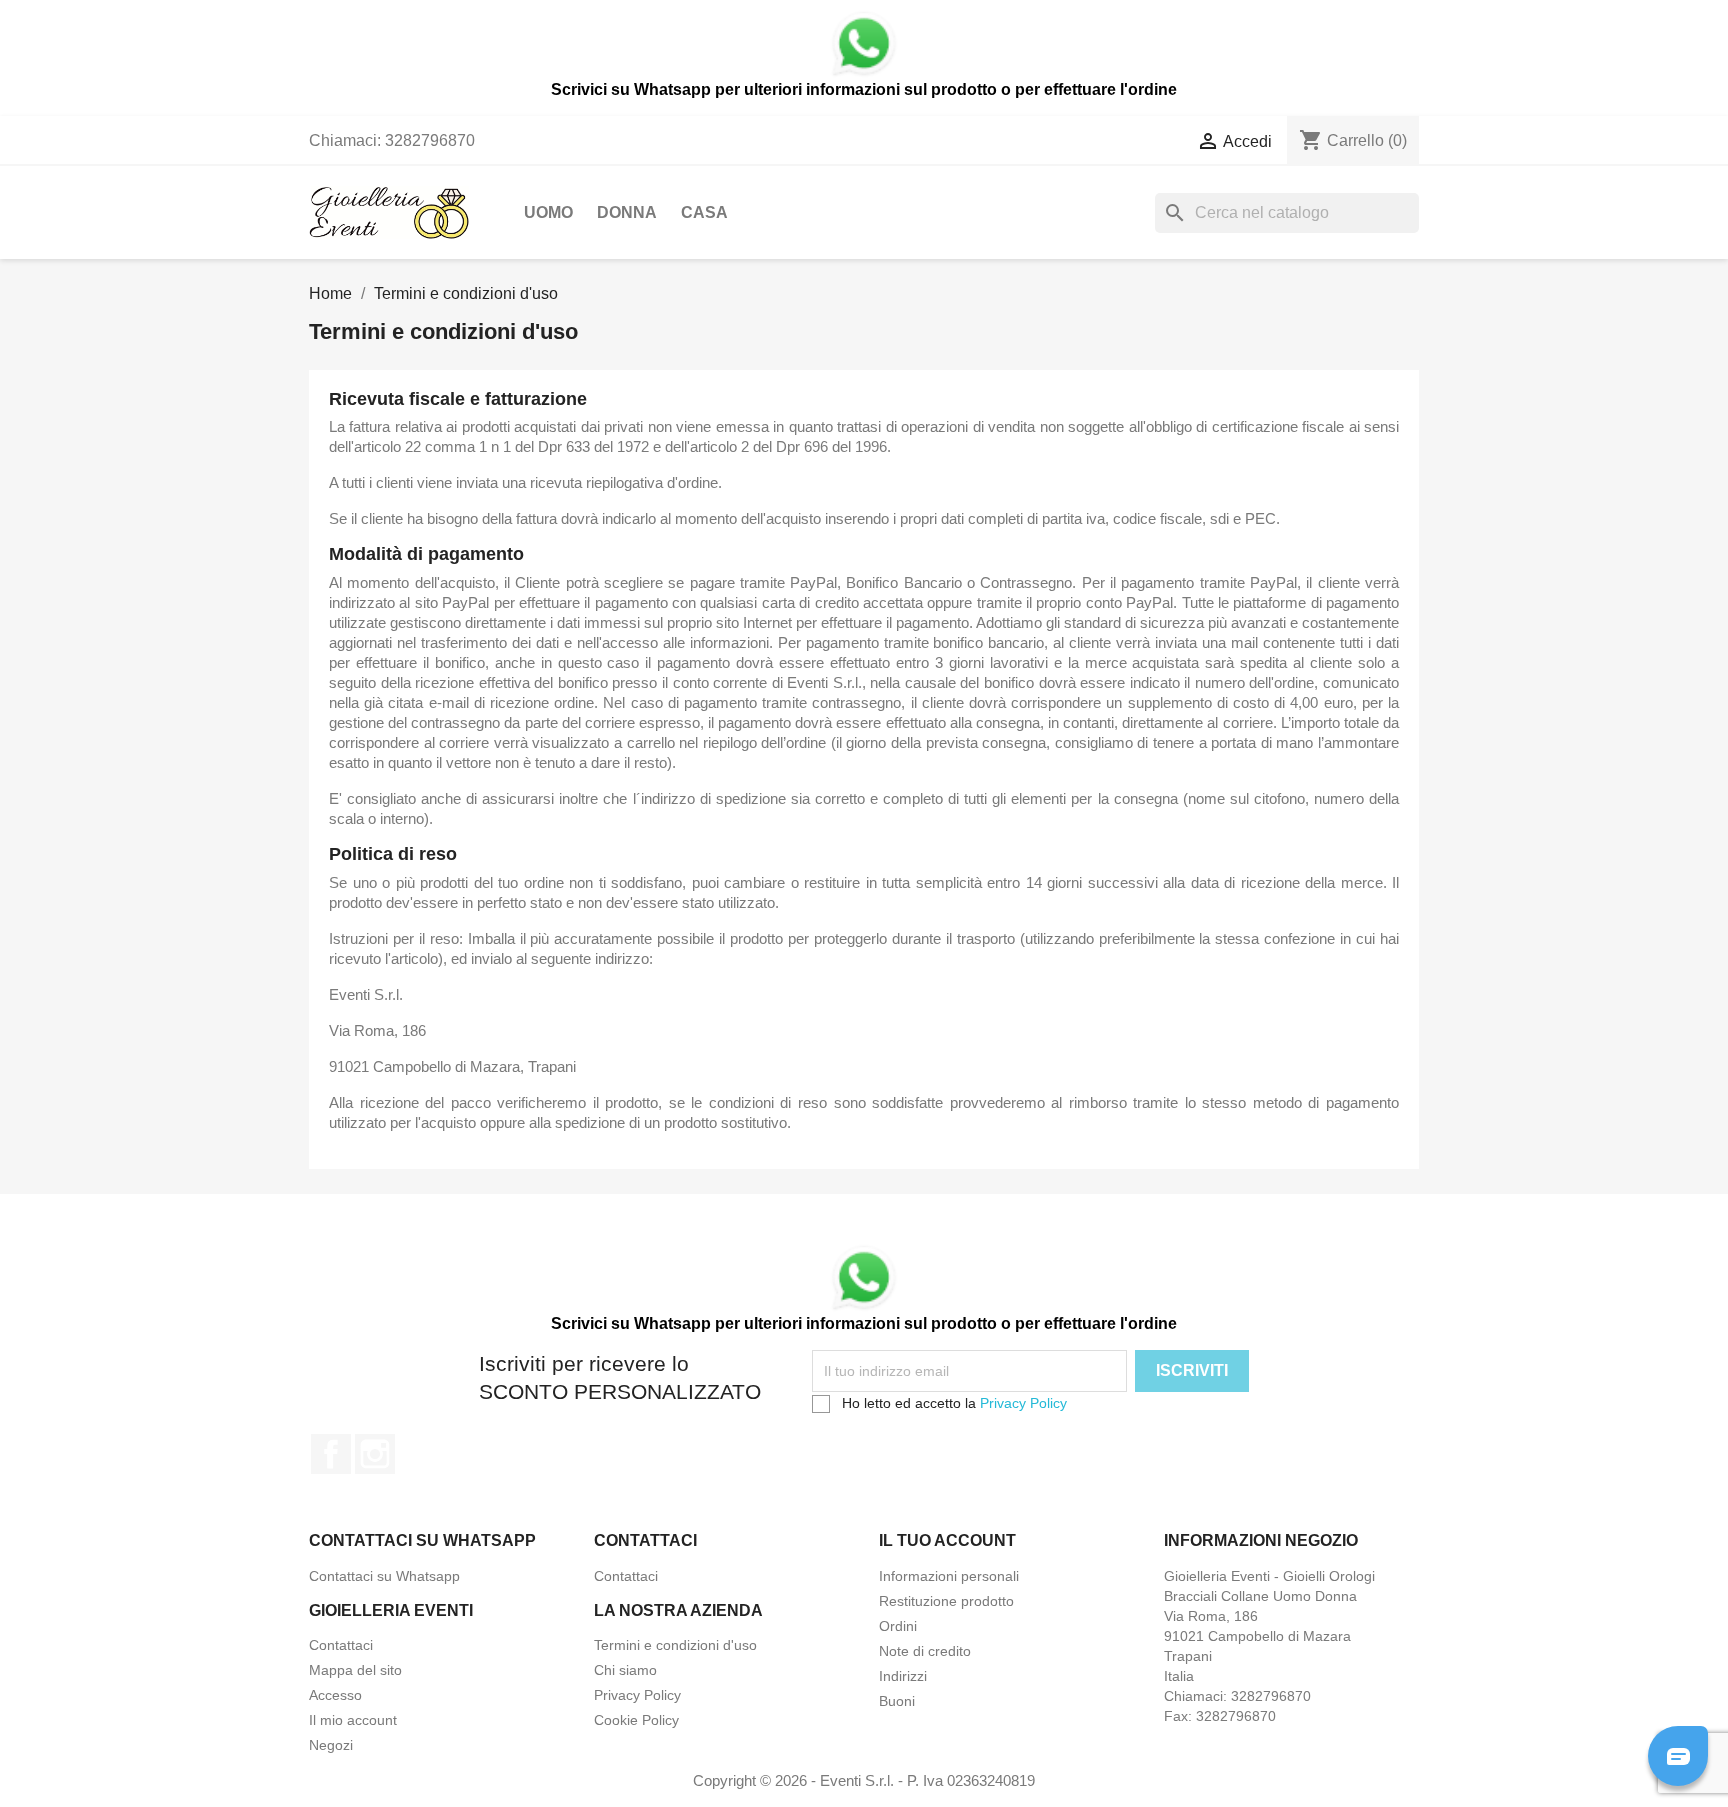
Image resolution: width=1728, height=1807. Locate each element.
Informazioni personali (949, 1576)
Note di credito (925, 1651)
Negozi (331, 1745)
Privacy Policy (1023, 1403)
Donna (627, 212)
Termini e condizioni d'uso (675, 1645)
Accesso (335, 1695)
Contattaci (626, 1576)
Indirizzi (903, 1676)
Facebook (331, 1454)
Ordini (898, 1626)
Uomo (548, 212)
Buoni (897, 1701)
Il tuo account (947, 1540)
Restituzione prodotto (946, 1601)
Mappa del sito (355, 1670)
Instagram (375, 1454)
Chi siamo (625, 1670)
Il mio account (353, 1720)
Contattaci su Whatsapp (384, 1576)
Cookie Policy (636, 1720)
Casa (704, 212)
